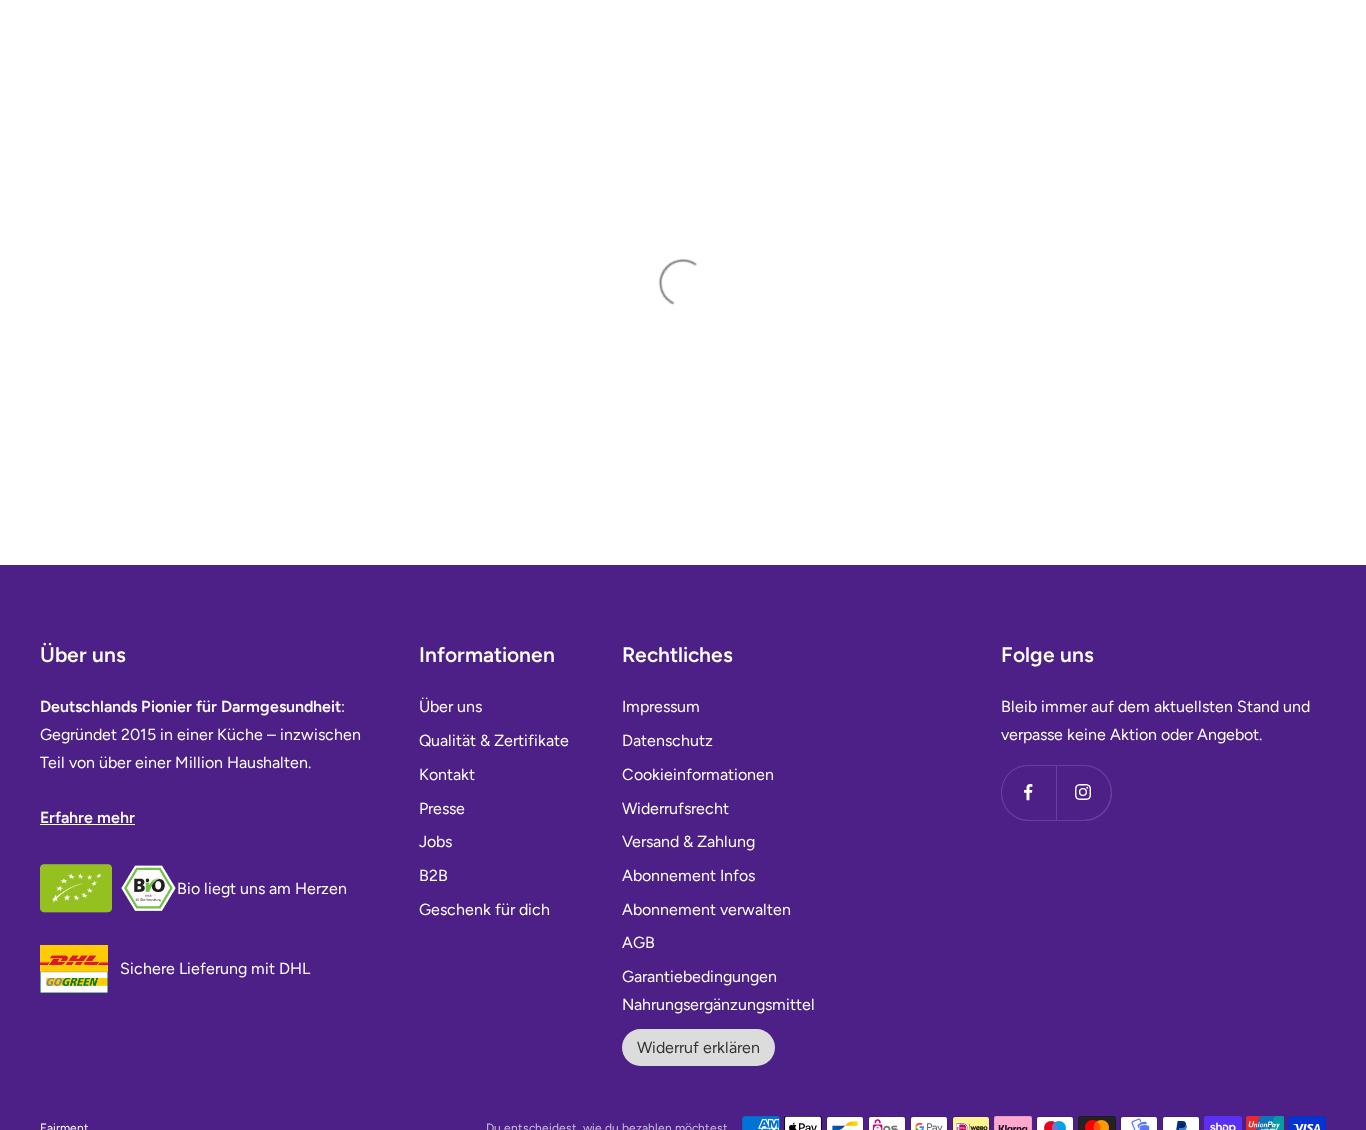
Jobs (435, 841)
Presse (442, 808)
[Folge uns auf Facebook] (1028, 792)
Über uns (450, 706)
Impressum (661, 706)
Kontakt (447, 774)
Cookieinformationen (698, 774)
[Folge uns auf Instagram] (1083, 792)
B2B (433, 875)
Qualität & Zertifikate (494, 740)
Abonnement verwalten (706, 909)
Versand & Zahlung (688, 841)
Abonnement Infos (688, 875)
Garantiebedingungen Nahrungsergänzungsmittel (718, 990)
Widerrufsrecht (675, 808)
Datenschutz (667, 740)
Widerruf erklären (698, 1047)
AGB (638, 942)
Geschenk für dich (484, 909)
